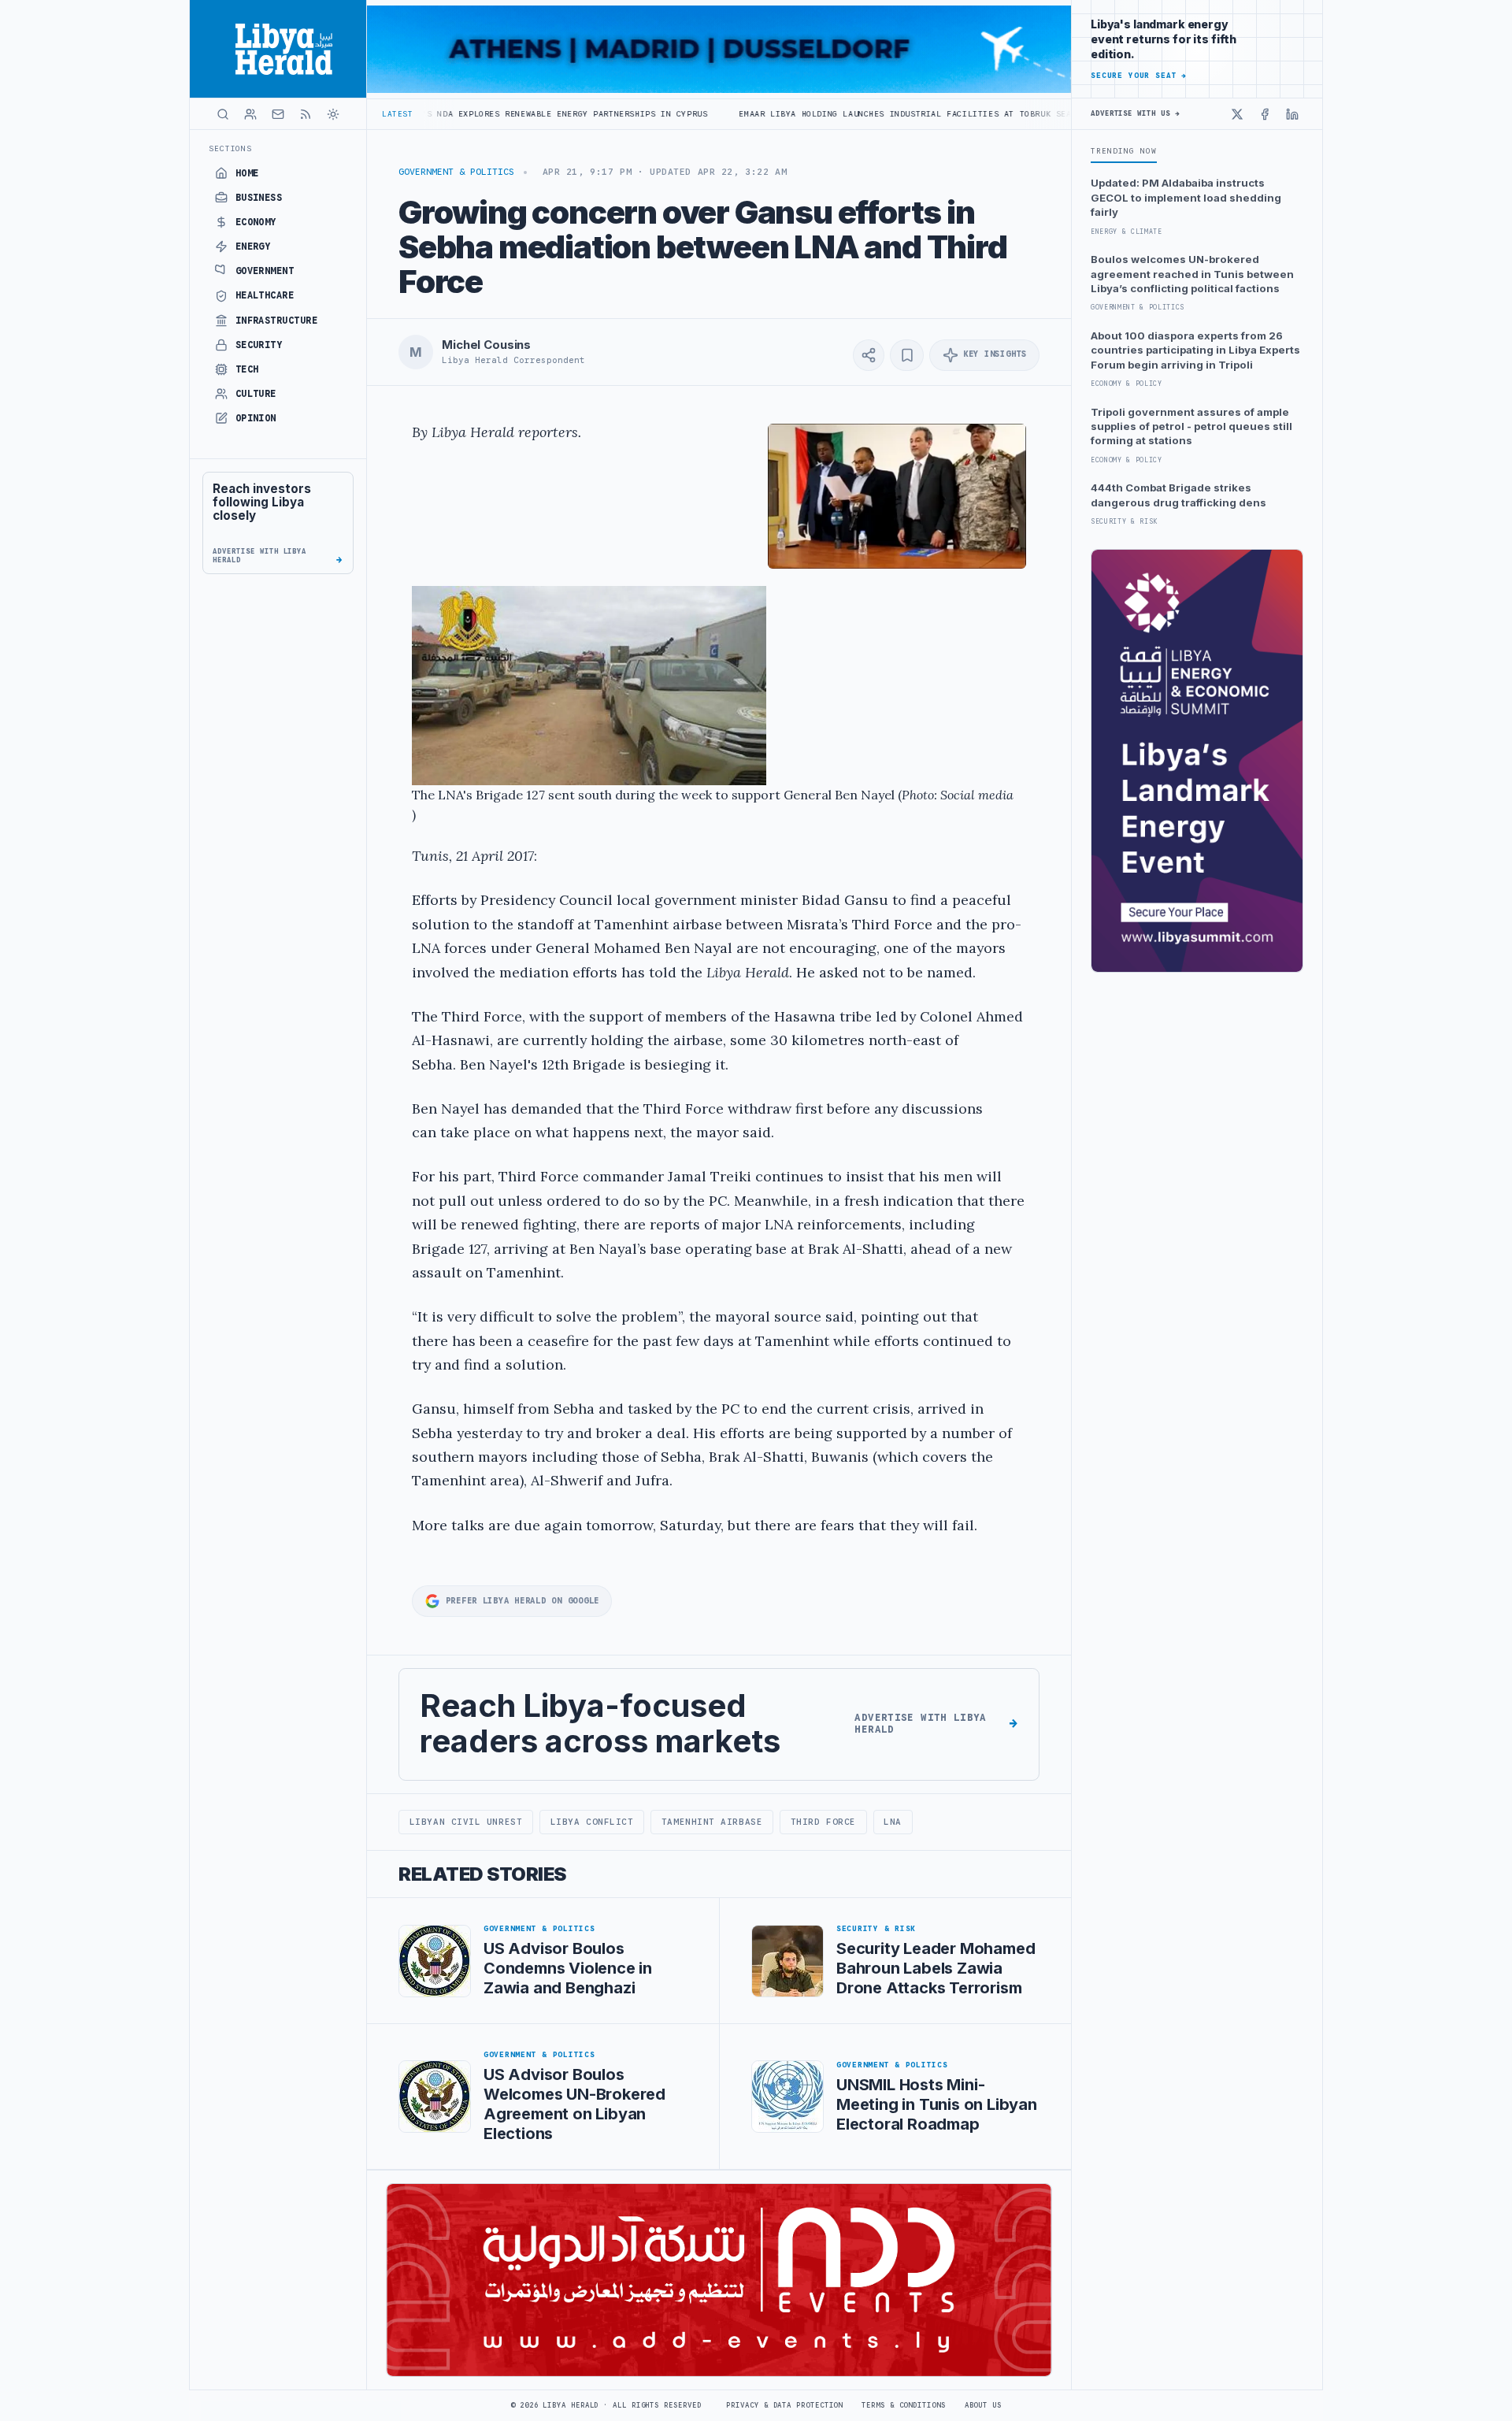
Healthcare (265, 295)
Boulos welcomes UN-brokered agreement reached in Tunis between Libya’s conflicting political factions (1192, 274)
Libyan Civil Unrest (466, 1822)
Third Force (823, 1822)
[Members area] (250, 114)
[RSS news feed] (306, 114)
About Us (983, 2405)
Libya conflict (592, 1822)
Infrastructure (277, 321)
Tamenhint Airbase (712, 1822)
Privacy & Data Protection (784, 2405)
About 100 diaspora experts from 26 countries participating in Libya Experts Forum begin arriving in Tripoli (1195, 350)
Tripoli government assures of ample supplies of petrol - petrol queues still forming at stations (1191, 426)
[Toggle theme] (333, 114)
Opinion (256, 418)
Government (265, 271)
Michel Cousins (486, 345)
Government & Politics (456, 172)
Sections (230, 148)
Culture (256, 394)
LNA (893, 1822)
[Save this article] (907, 355)
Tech (247, 369)
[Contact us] (278, 114)
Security (259, 345)
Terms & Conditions (903, 2405)
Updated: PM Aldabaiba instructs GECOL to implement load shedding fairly (1186, 197)
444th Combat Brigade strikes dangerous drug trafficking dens (1178, 495)
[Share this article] (869, 355)
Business (259, 198)
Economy (256, 222)
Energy (253, 247)
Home (247, 173)
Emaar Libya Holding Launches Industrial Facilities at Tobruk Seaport (788, 114)
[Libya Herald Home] (278, 49)
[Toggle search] (223, 114)
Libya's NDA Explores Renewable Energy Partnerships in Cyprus (424, 114)
